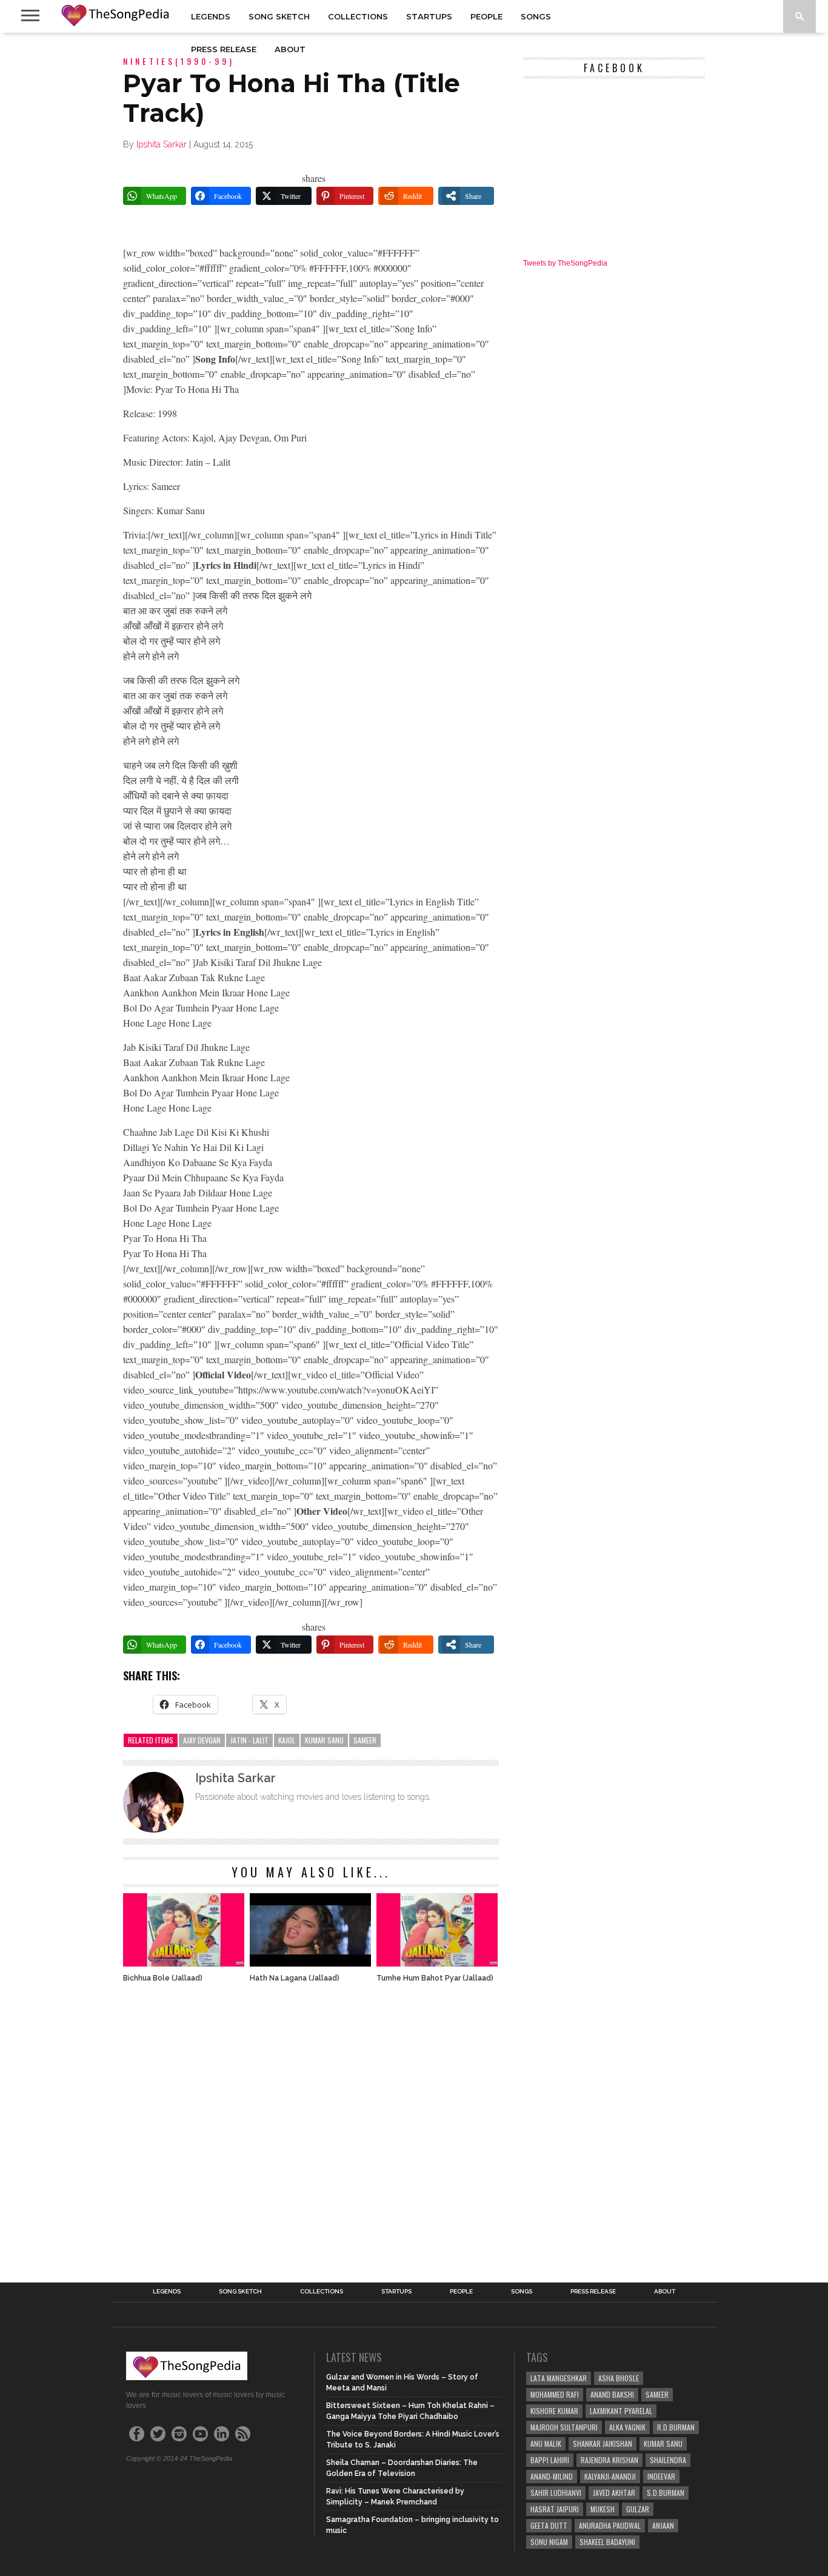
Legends (211, 16)
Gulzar (638, 2509)
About (290, 49)
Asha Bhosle (619, 2378)
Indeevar (661, 2476)
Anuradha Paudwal (610, 2525)
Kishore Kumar (554, 2411)
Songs (536, 16)
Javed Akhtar (614, 2493)
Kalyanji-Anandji (610, 2476)
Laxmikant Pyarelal (621, 2411)
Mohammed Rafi (555, 2394)
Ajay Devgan (202, 1740)
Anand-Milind (552, 2476)
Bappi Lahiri (550, 2460)
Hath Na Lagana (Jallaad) (295, 1978)
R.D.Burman (676, 2427)
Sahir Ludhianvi (556, 2493)
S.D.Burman (666, 2493)
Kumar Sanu (324, 1740)
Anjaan (663, 2525)
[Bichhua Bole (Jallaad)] (184, 1963)
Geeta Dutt (549, 2525)
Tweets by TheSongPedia (565, 263)
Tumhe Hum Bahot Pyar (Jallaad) (435, 1978)
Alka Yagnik (627, 2427)
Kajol (287, 1740)
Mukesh (603, 2509)
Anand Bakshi (612, 2394)
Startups (429, 16)
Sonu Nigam (549, 2542)
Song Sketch (279, 16)
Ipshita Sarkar (162, 144)
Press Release (224, 49)
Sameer (365, 1740)
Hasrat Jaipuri (555, 2509)
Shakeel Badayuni (607, 2542)
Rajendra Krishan (609, 2460)
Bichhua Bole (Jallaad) (163, 1978)
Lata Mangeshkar (559, 2378)
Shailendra (668, 2460)
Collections (358, 16)
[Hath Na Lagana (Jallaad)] (310, 1963)
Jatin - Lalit (249, 1740)
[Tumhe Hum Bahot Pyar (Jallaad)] (437, 1963)
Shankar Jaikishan (603, 2444)
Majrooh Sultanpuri (564, 2427)
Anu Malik (546, 2444)
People (486, 16)
